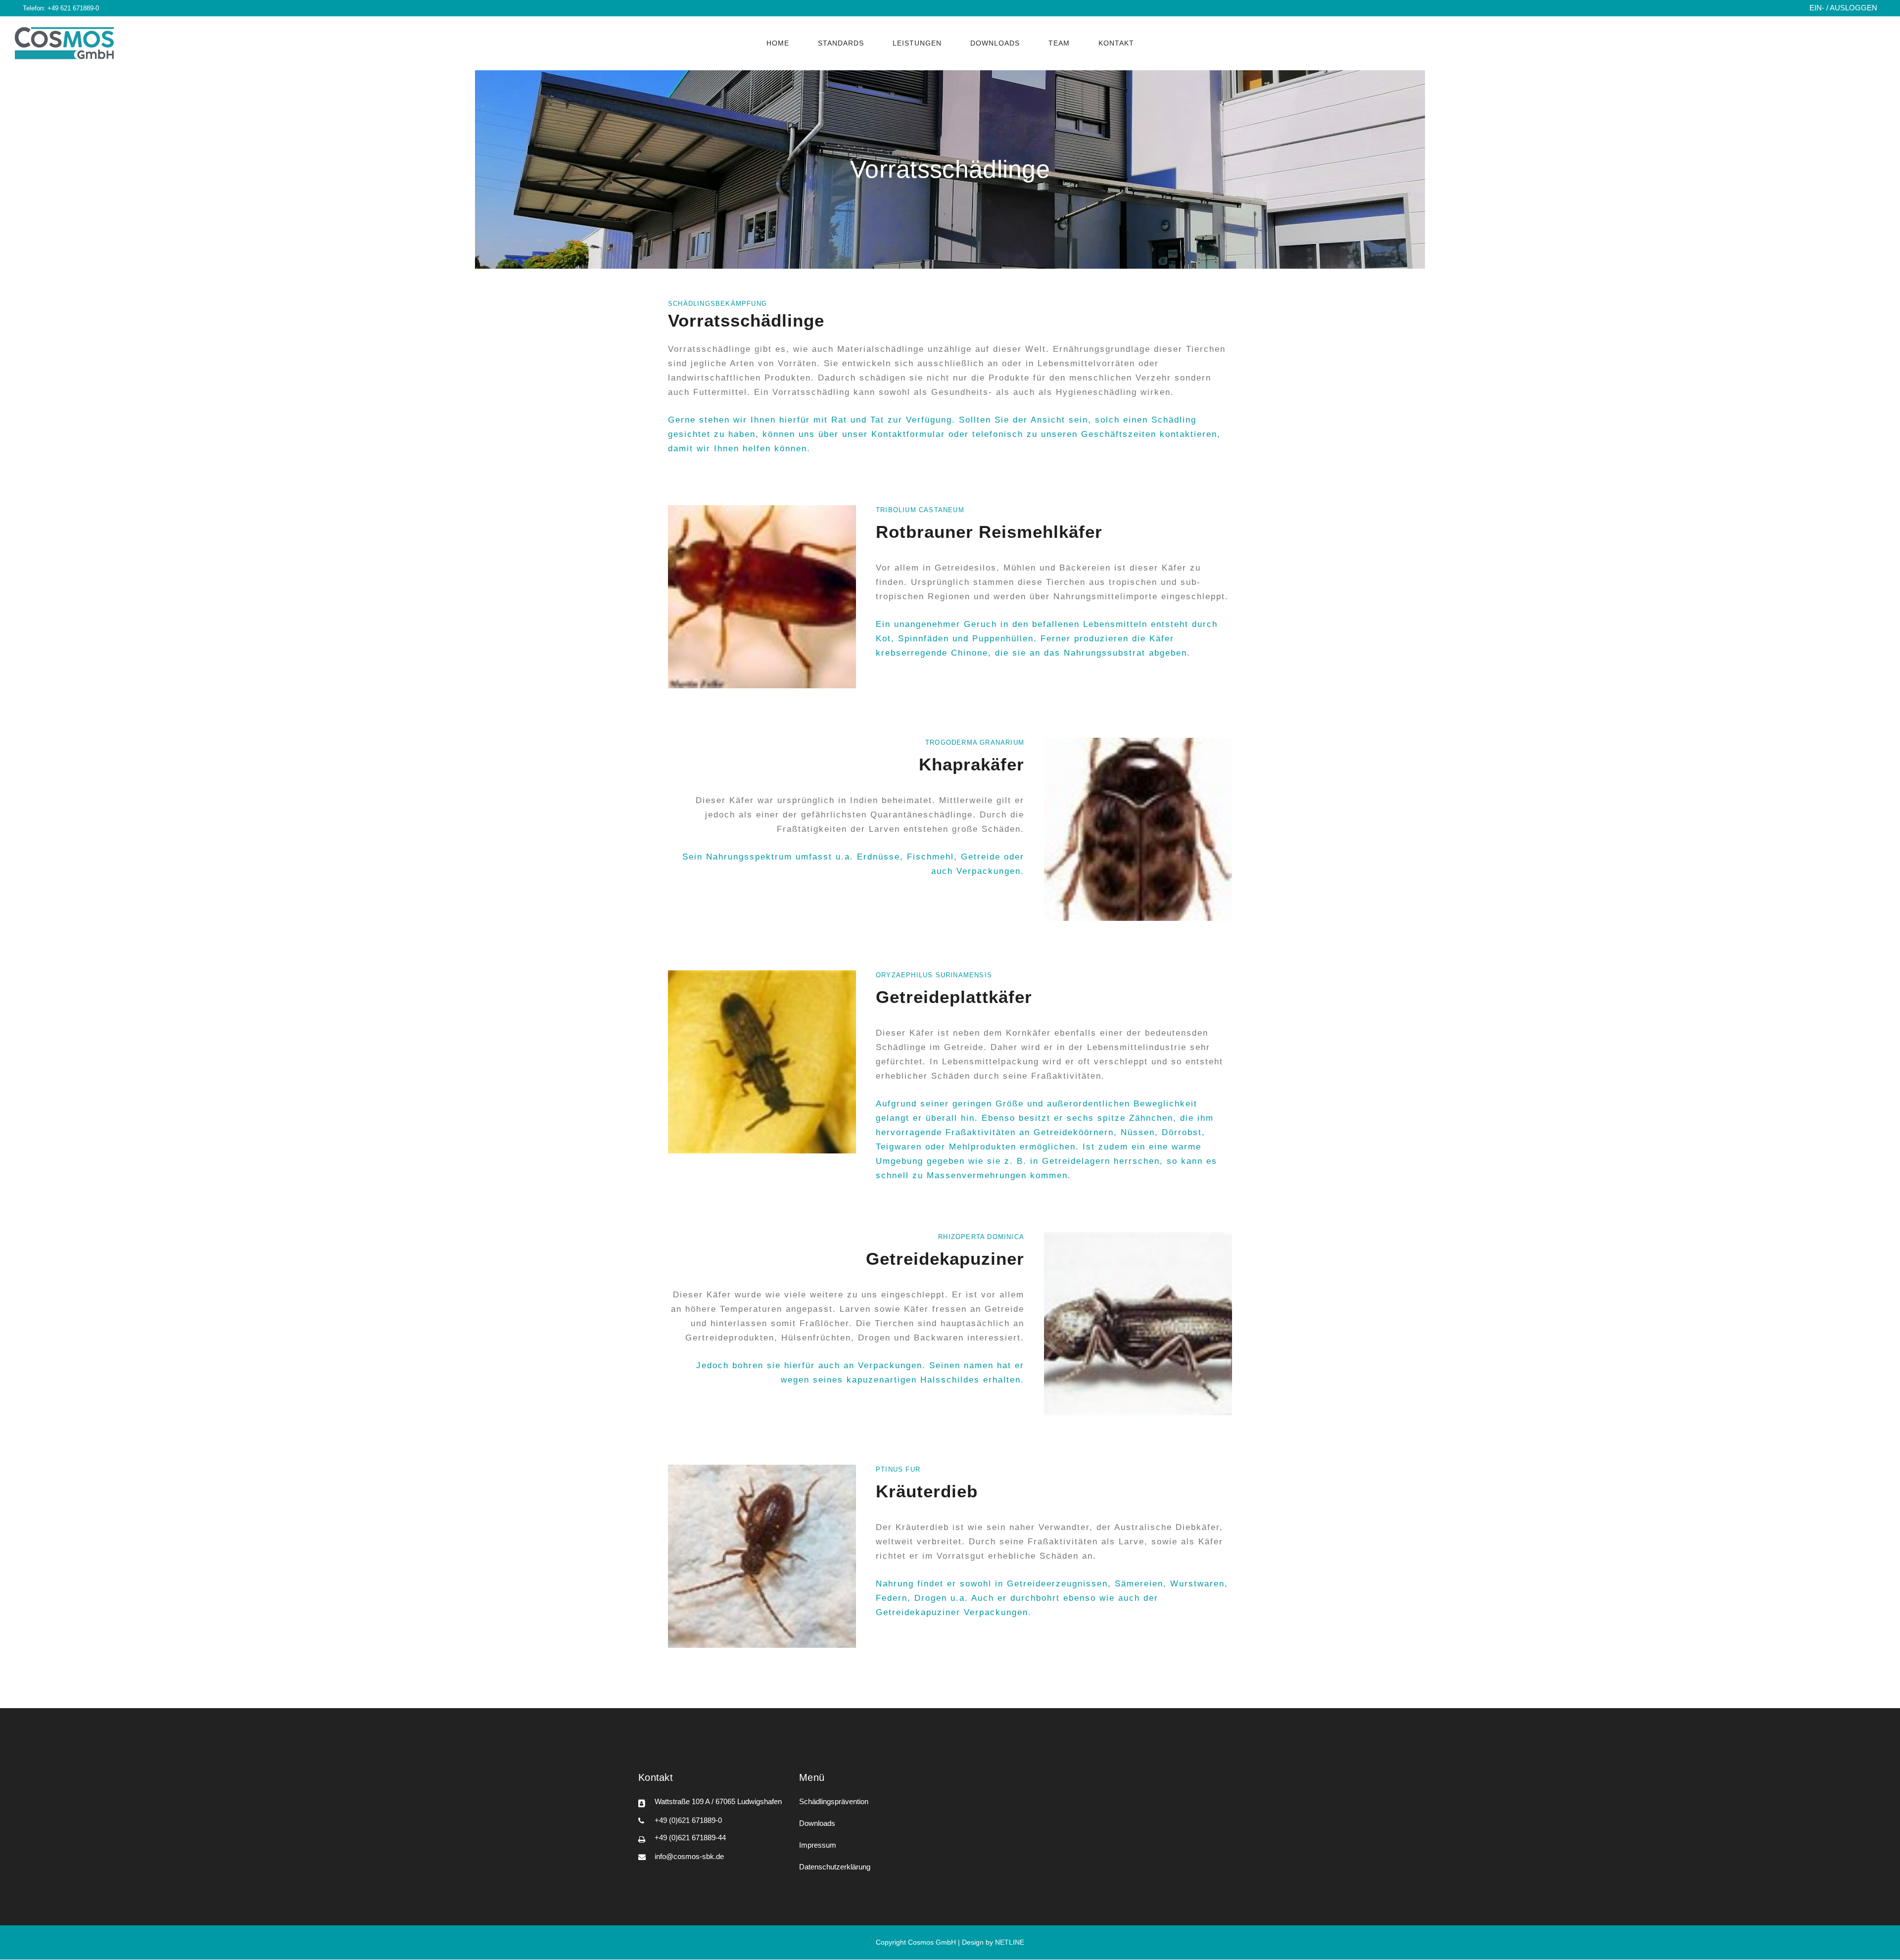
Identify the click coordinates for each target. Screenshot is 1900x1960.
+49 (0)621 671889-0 (688, 1820)
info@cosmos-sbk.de (689, 1856)
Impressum (818, 1845)
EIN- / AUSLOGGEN (1843, 8)
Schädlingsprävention (834, 1801)
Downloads (817, 1823)
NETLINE (1010, 1942)
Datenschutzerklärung (835, 1867)
